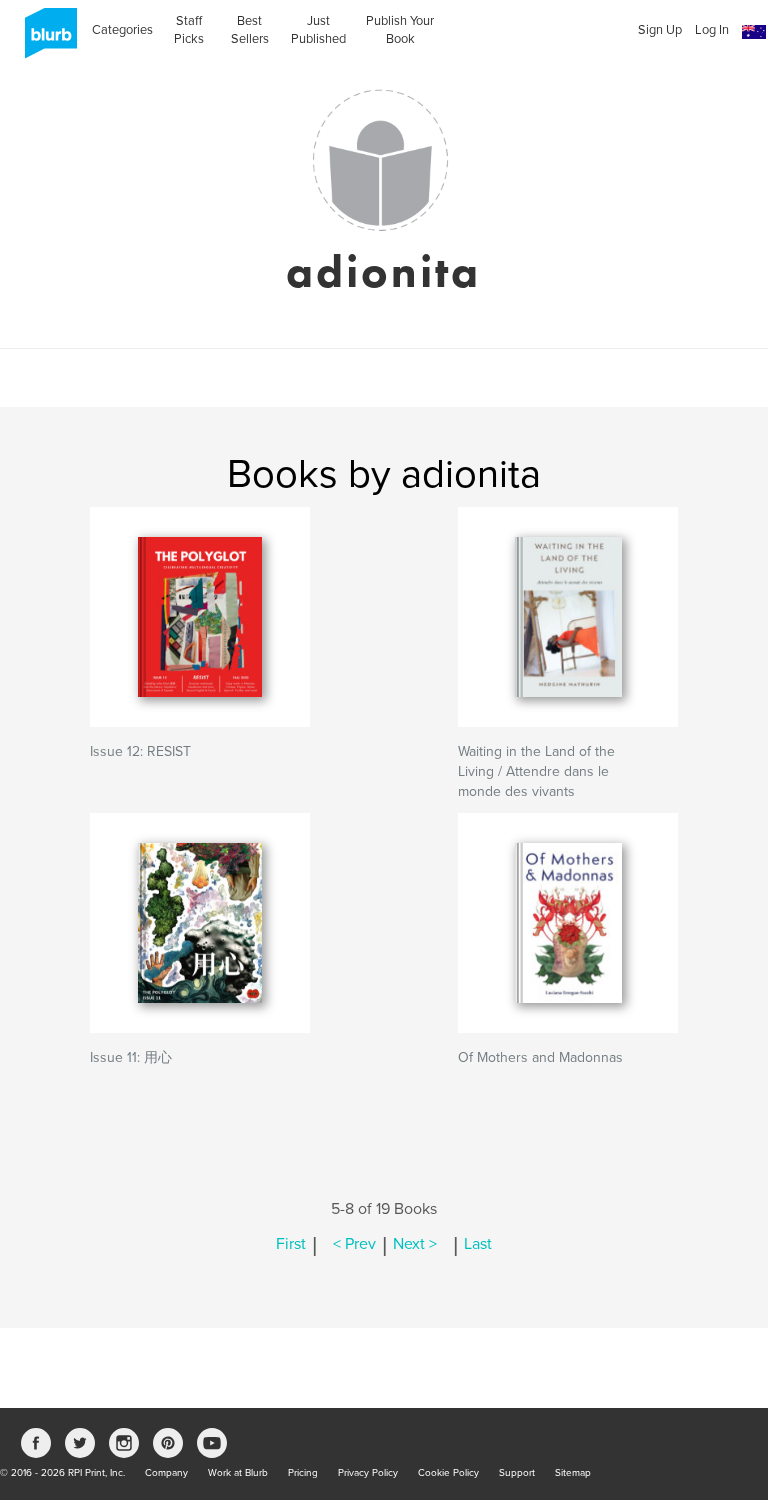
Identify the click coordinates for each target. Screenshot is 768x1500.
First (291, 1244)
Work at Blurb (238, 1473)
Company (166, 1473)
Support (517, 1473)
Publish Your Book (400, 30)
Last (478, 1244)
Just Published (318, 30)
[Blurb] (45, 40)
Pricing (303, 1473)
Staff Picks (189, 30)
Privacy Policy (368, 1473)
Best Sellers (250, 30)
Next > (415, 1244)
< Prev (354, 1244)
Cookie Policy (448, 1473)
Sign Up (660, 30)
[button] (754, 32)
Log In (712, 30)
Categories (122, 30)
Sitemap (573, 1473)
